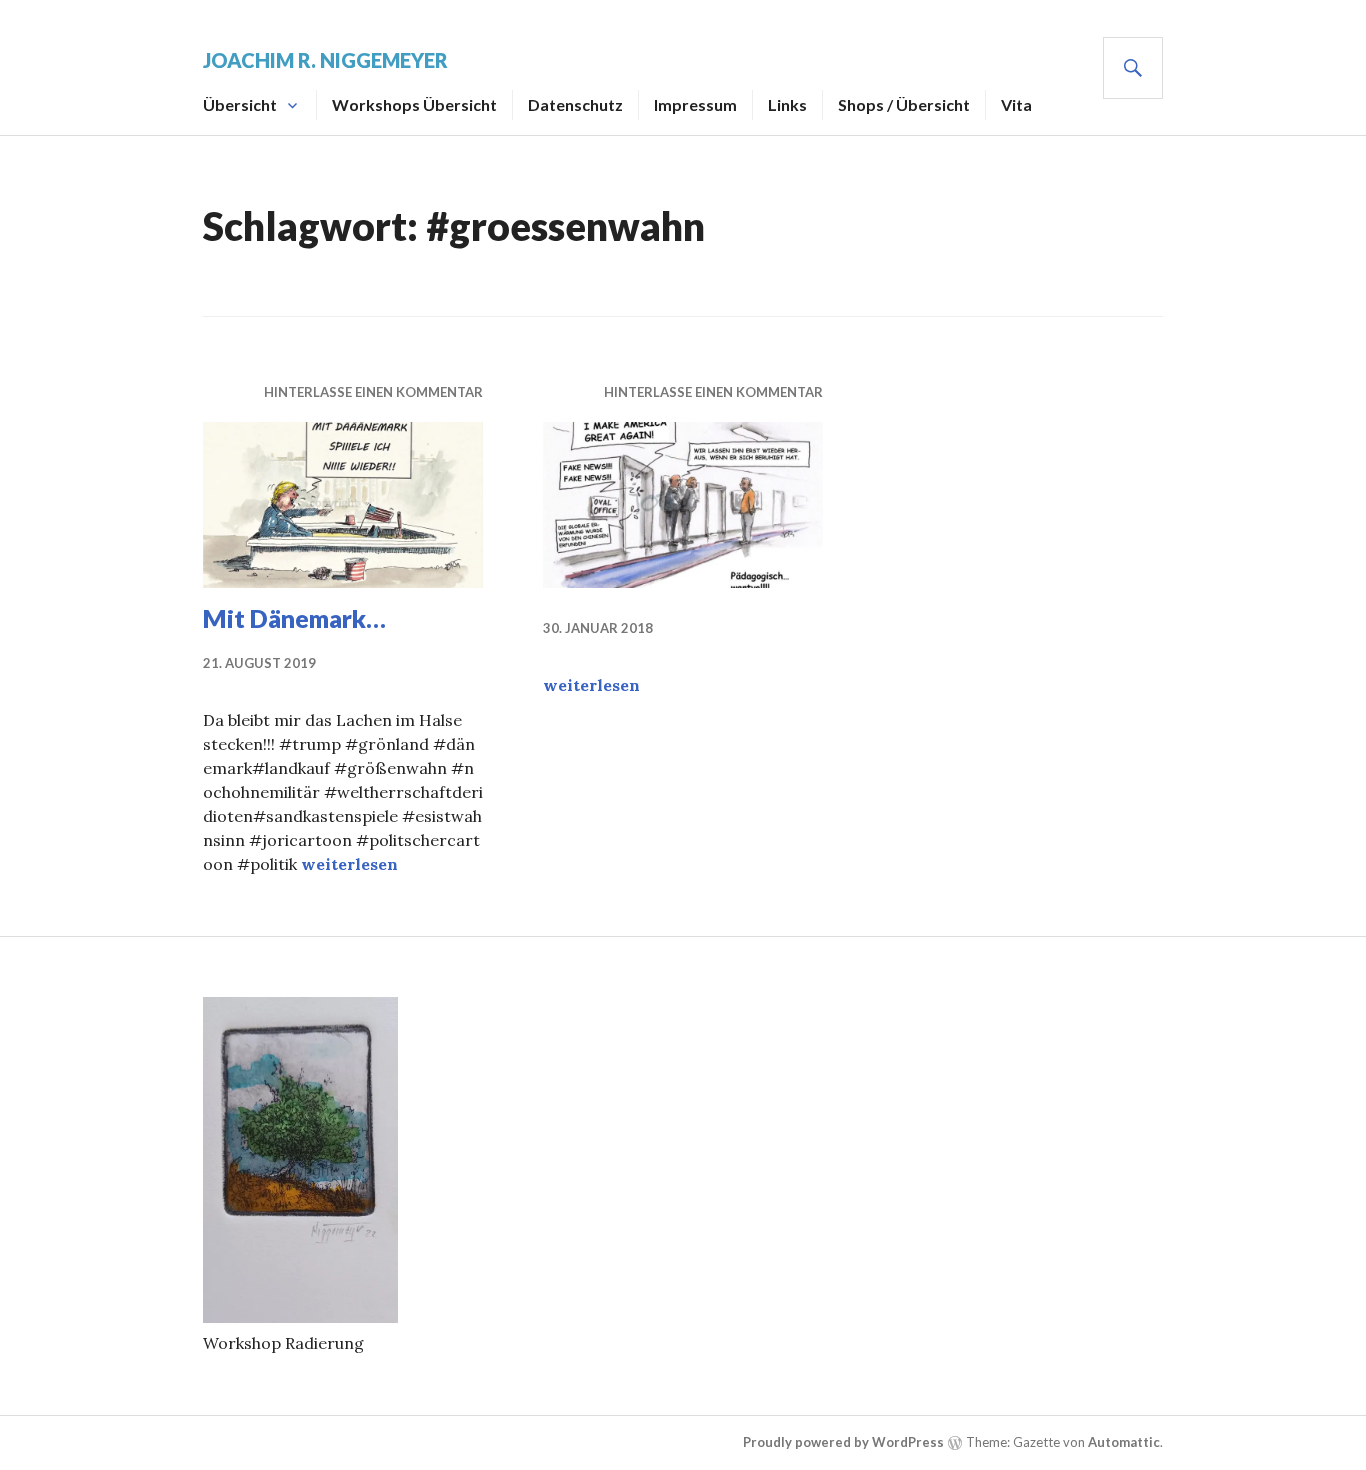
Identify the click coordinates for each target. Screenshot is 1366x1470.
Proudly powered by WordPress (843, 1442)
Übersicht (240, 104)
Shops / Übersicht (904, 104)
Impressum (695, 104)
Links (787, 104)
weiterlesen (349, 864)
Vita (1016, 104)
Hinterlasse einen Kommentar (373, 392)
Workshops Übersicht (414, 104)
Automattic (1124, 1442)
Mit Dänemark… (294, 618)
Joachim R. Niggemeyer (325, 60)
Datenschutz (575, 104)
